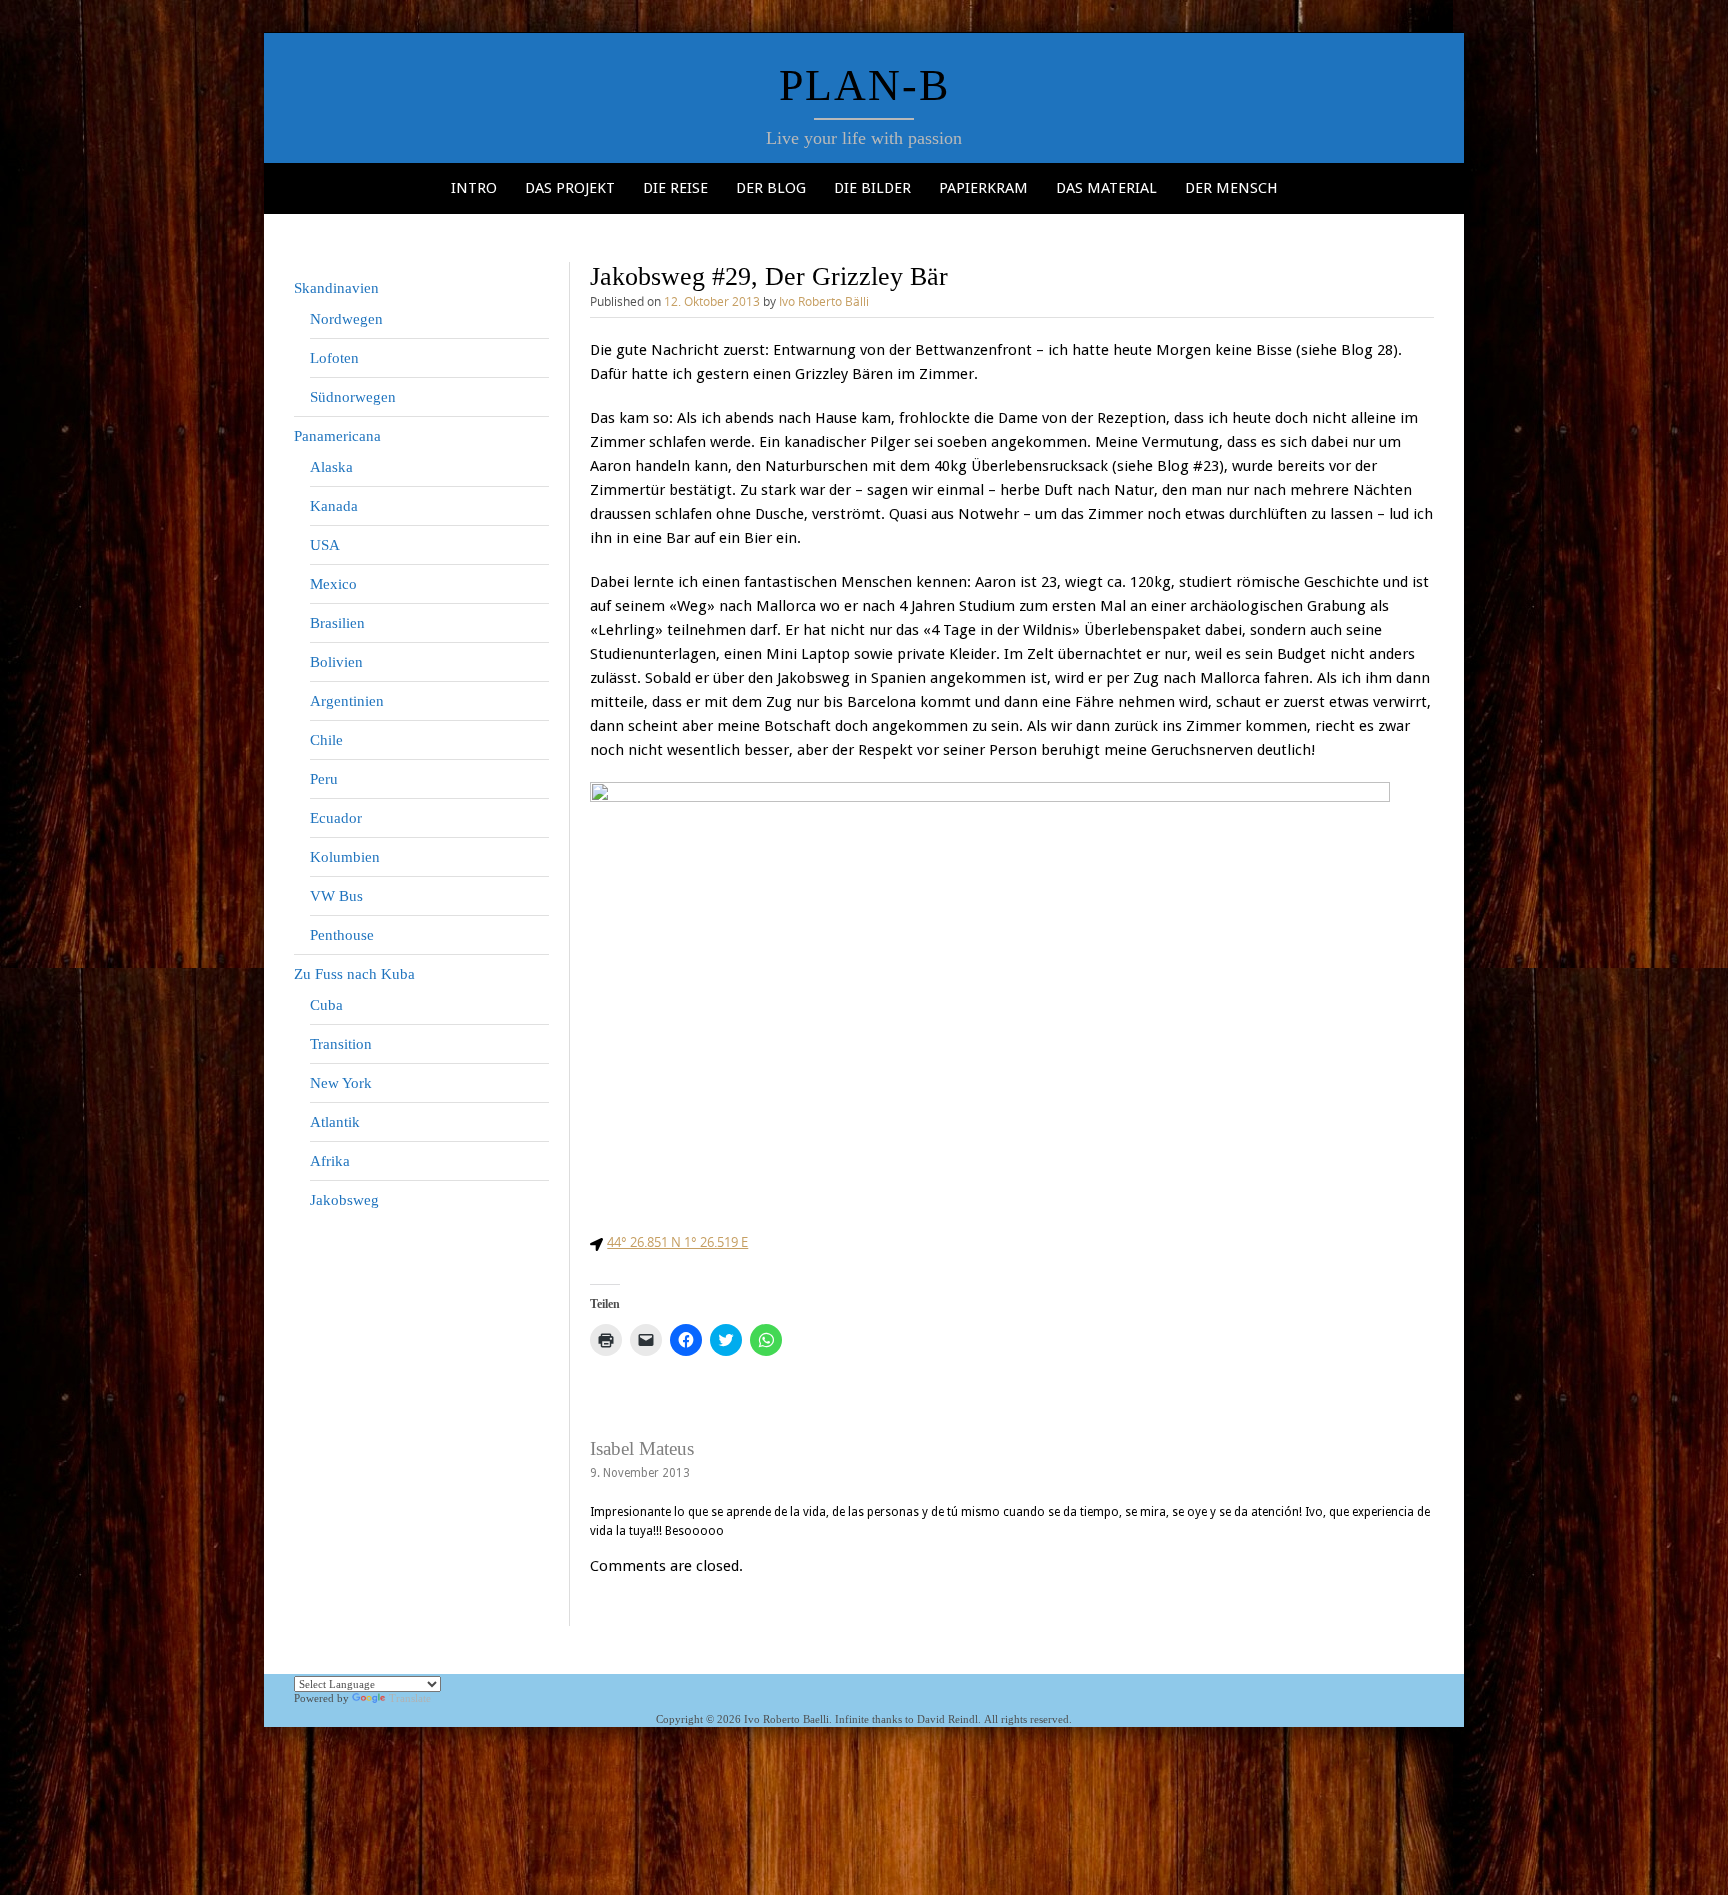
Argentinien (347, 701)
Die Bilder (872, 188)
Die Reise (675, 188)
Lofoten (334, 358)
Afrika (330, 1161)
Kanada (334, 506)
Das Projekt (570, 188)
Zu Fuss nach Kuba (354, 974)
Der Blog (771, 188)
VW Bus (336, 896)
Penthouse (342, 935)
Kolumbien (345, 857)
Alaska (331, 467)
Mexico (333, 584)
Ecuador (336, 818)
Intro (474, 188)
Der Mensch (1231, 188)
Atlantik (335, 1122)
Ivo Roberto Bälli (824, 301)
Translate (410, 1698)
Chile (326, 740)
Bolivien (336, 662)
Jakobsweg (344, 1200)
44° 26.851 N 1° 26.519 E (677, 1242)
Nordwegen (346, 319)
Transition (341, 1044)
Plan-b (864, 85)
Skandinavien (336, 288)
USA (325, 545)
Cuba (326, 1005)
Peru (324, 779)
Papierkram (983, 188)
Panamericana (337, 436)
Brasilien (337, 623)
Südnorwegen (353, 397)
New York (341, 1083)
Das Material (1106, 188)
